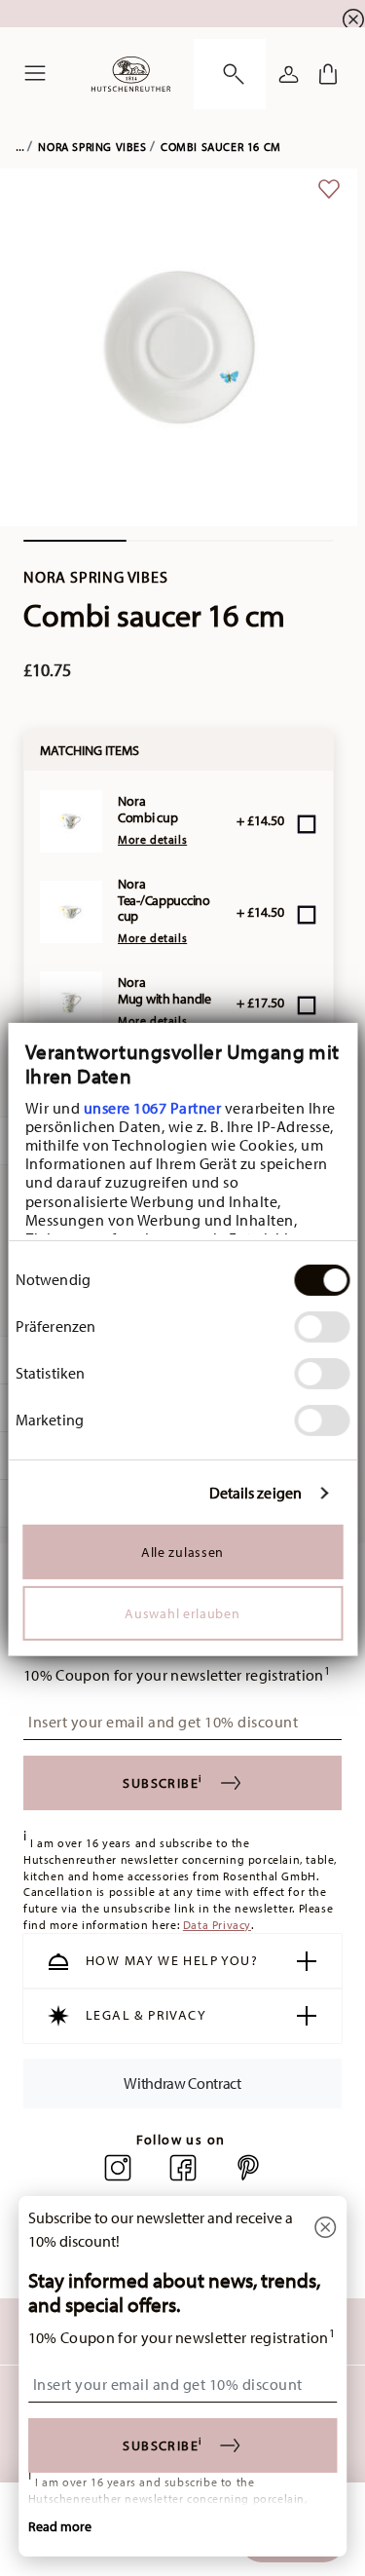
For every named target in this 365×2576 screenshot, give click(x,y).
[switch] (322, 1327)
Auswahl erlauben (182, 1613)
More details (152, 839)
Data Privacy (217, 1925)
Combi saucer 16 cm (221, 147)
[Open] (230, 74)
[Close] (325, 2229)
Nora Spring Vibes (92, 147)
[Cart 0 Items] (328, 74)
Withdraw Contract (182, 2083)
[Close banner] (353, 19)
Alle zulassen (182, 1552)
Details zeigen (255, 1493)
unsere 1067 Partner (152, 1107)
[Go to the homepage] (131, 74)
